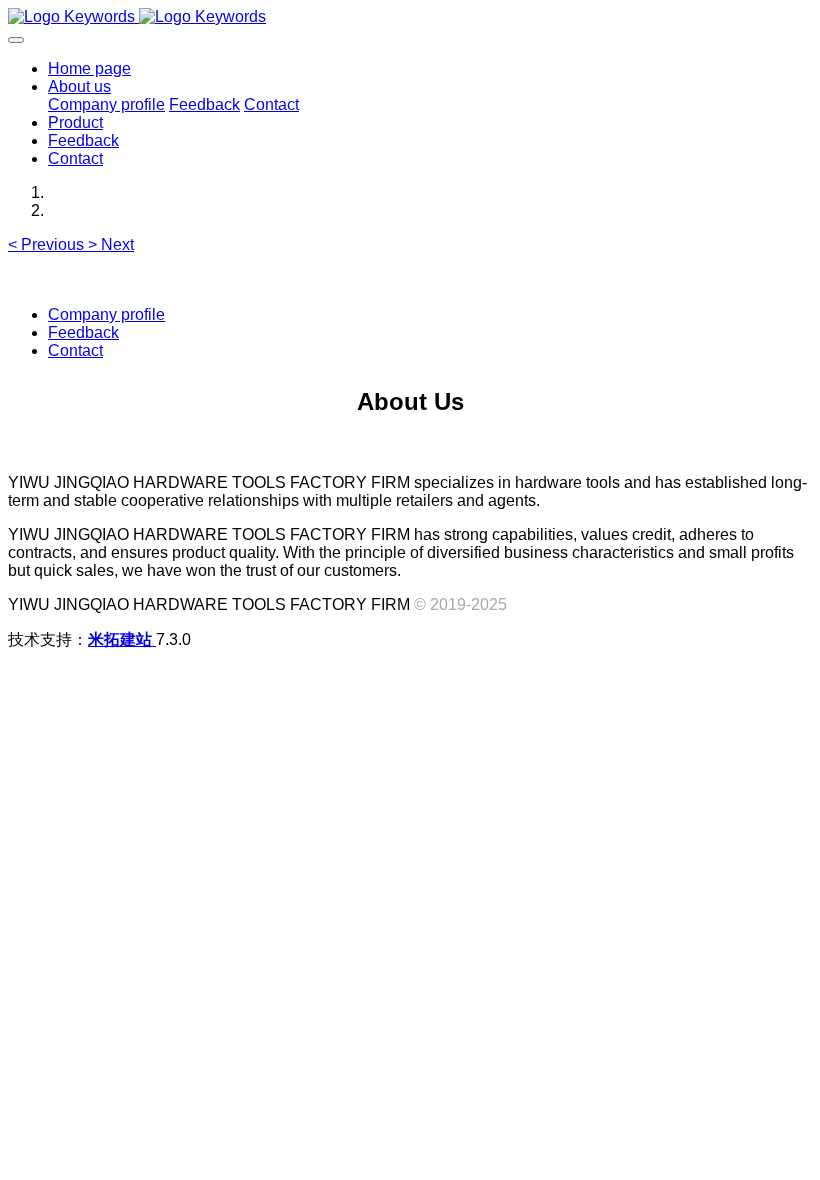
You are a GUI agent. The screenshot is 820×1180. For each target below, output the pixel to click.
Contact (75, 350)
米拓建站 (122, 639)
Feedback (83, 332)
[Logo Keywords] (410, 17)
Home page (89, 68)
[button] (48, 244)
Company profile (106, 314)
